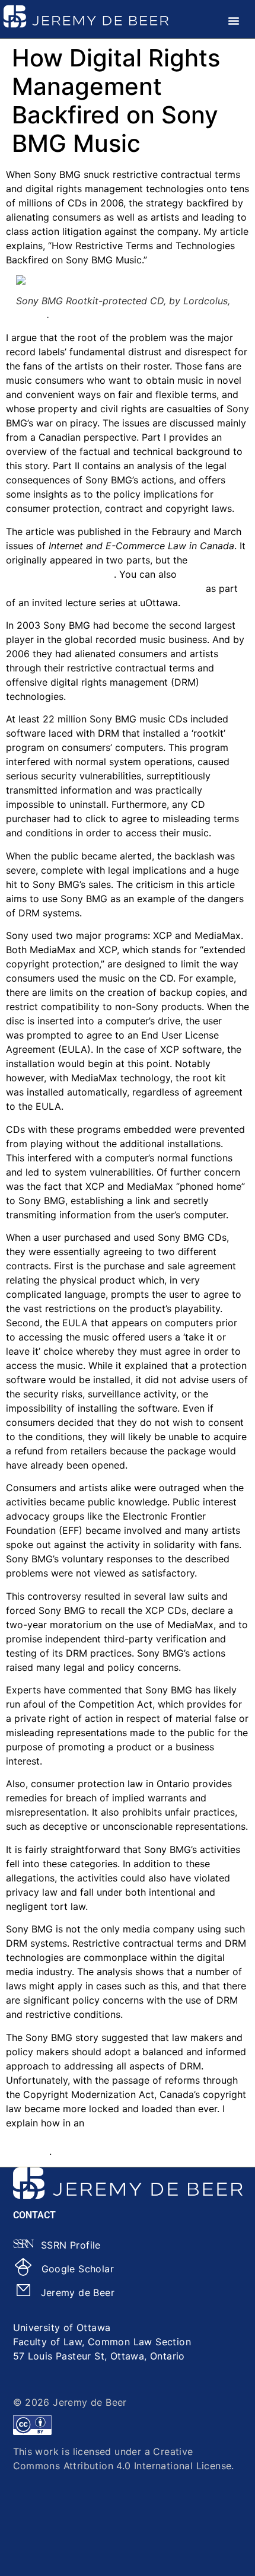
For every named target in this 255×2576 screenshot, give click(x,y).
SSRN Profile (71, 2245)
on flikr (31, 314)
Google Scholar (78, 2269)
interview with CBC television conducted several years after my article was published (112, 2137)
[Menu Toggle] (234, 21)
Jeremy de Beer (78, 2292)
